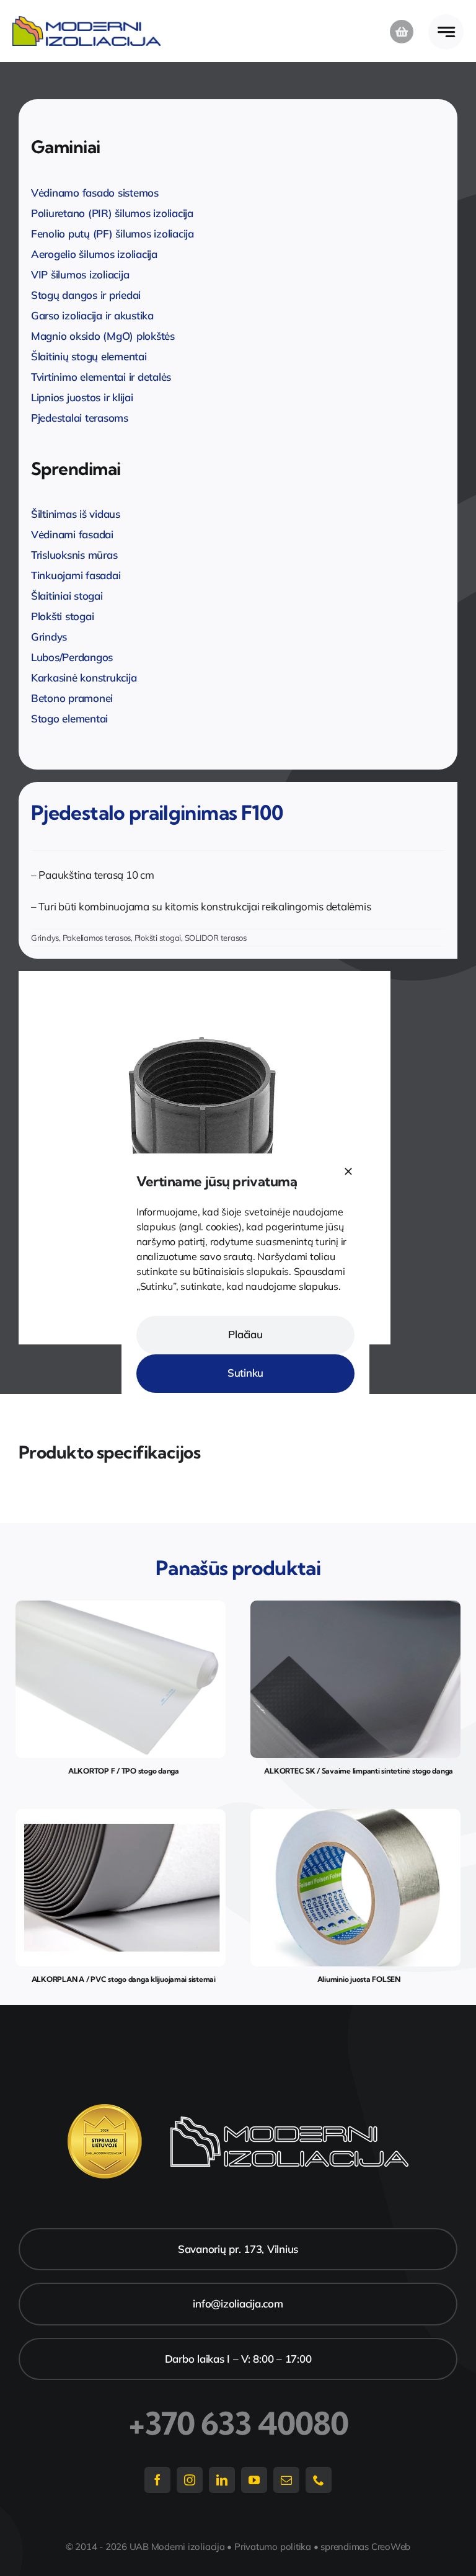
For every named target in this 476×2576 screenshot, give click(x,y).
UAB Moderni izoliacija (177, 2547)
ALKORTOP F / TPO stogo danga (124, 1771)
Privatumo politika (273, 2547)
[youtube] (254, 2480)
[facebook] (157, 2480)
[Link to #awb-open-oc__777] (446, 32)
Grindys (45, 938)
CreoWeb (391, 2547)
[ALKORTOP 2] (121, 1606)
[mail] (286, 2480)
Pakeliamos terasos (97, 938)
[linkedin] (222, 2480)
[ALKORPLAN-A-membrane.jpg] (121, 1814)
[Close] (348, 1171)
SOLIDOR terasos (216, 938)
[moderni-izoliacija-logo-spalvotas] (87, 21)
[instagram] (190, 2480)
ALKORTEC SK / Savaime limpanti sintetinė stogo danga (359, 1771)
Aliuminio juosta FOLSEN (359, 1979)
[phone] (319, 2480)
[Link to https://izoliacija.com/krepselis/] (402, 32)
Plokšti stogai (158, 938)
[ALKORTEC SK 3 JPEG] (355, 1606)
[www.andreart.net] (355, 1814)
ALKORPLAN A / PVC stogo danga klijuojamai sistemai (124, 1979)
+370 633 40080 (238, 2423)
